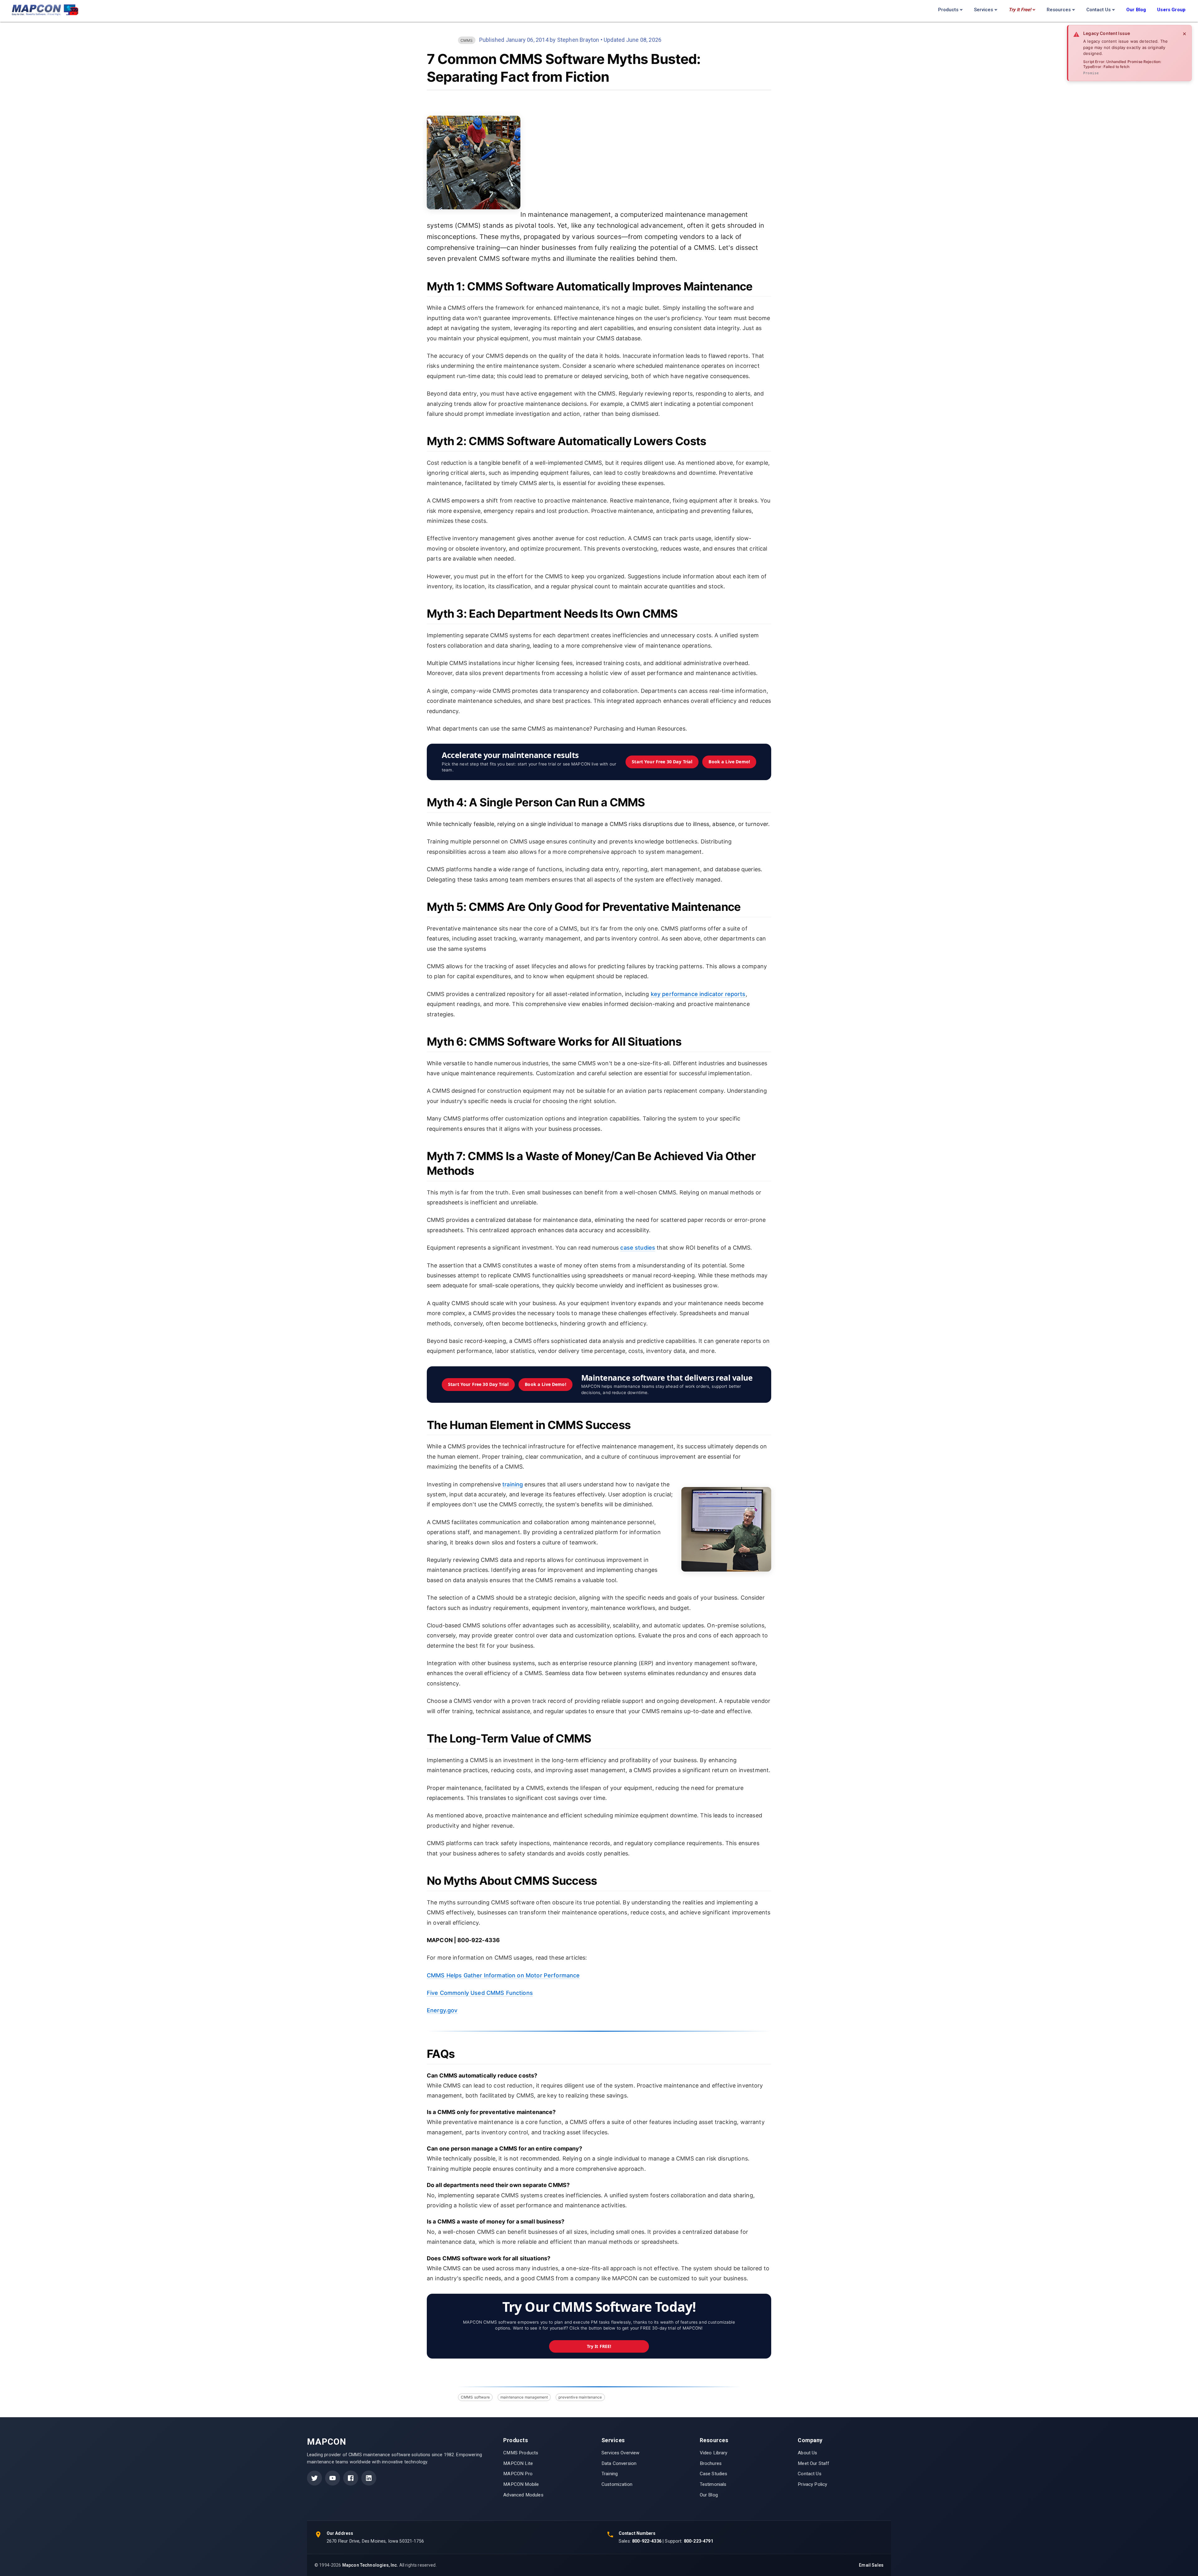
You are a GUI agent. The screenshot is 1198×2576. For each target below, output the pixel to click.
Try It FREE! (599, 2346)
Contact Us (1098, 10)
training (513, 1484)
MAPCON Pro (518, 2474)
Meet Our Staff (813, 2463)
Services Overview (621, 2453)
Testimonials (713, 2484)
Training (610, 2474)
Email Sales (871, 2565)
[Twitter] (314, 2478)
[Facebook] (351, 2478)
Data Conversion (619, 2463)
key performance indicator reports (698, 994)
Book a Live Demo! (729, 762)
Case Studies (714, 2474)
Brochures (711, 2463)
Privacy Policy (812, 2484)
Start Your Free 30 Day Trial (662, 762)
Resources (1059, 10)
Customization (617, 2484)
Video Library (714, 2453)
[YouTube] (333, 2478)
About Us (807, 2453)
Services (984, 10)
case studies (638, 1248)
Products (948, 10)
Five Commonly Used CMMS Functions (480, 1993)
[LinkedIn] (369, 2478)
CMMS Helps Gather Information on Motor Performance (503, 1975)
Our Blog (709, 2495)
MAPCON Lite (518, 2463)
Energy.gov (442, 2010)
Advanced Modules (523, 2495)
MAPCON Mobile (521, 2484)
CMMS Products (521, 2453)
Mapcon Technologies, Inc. (370, 2565)
